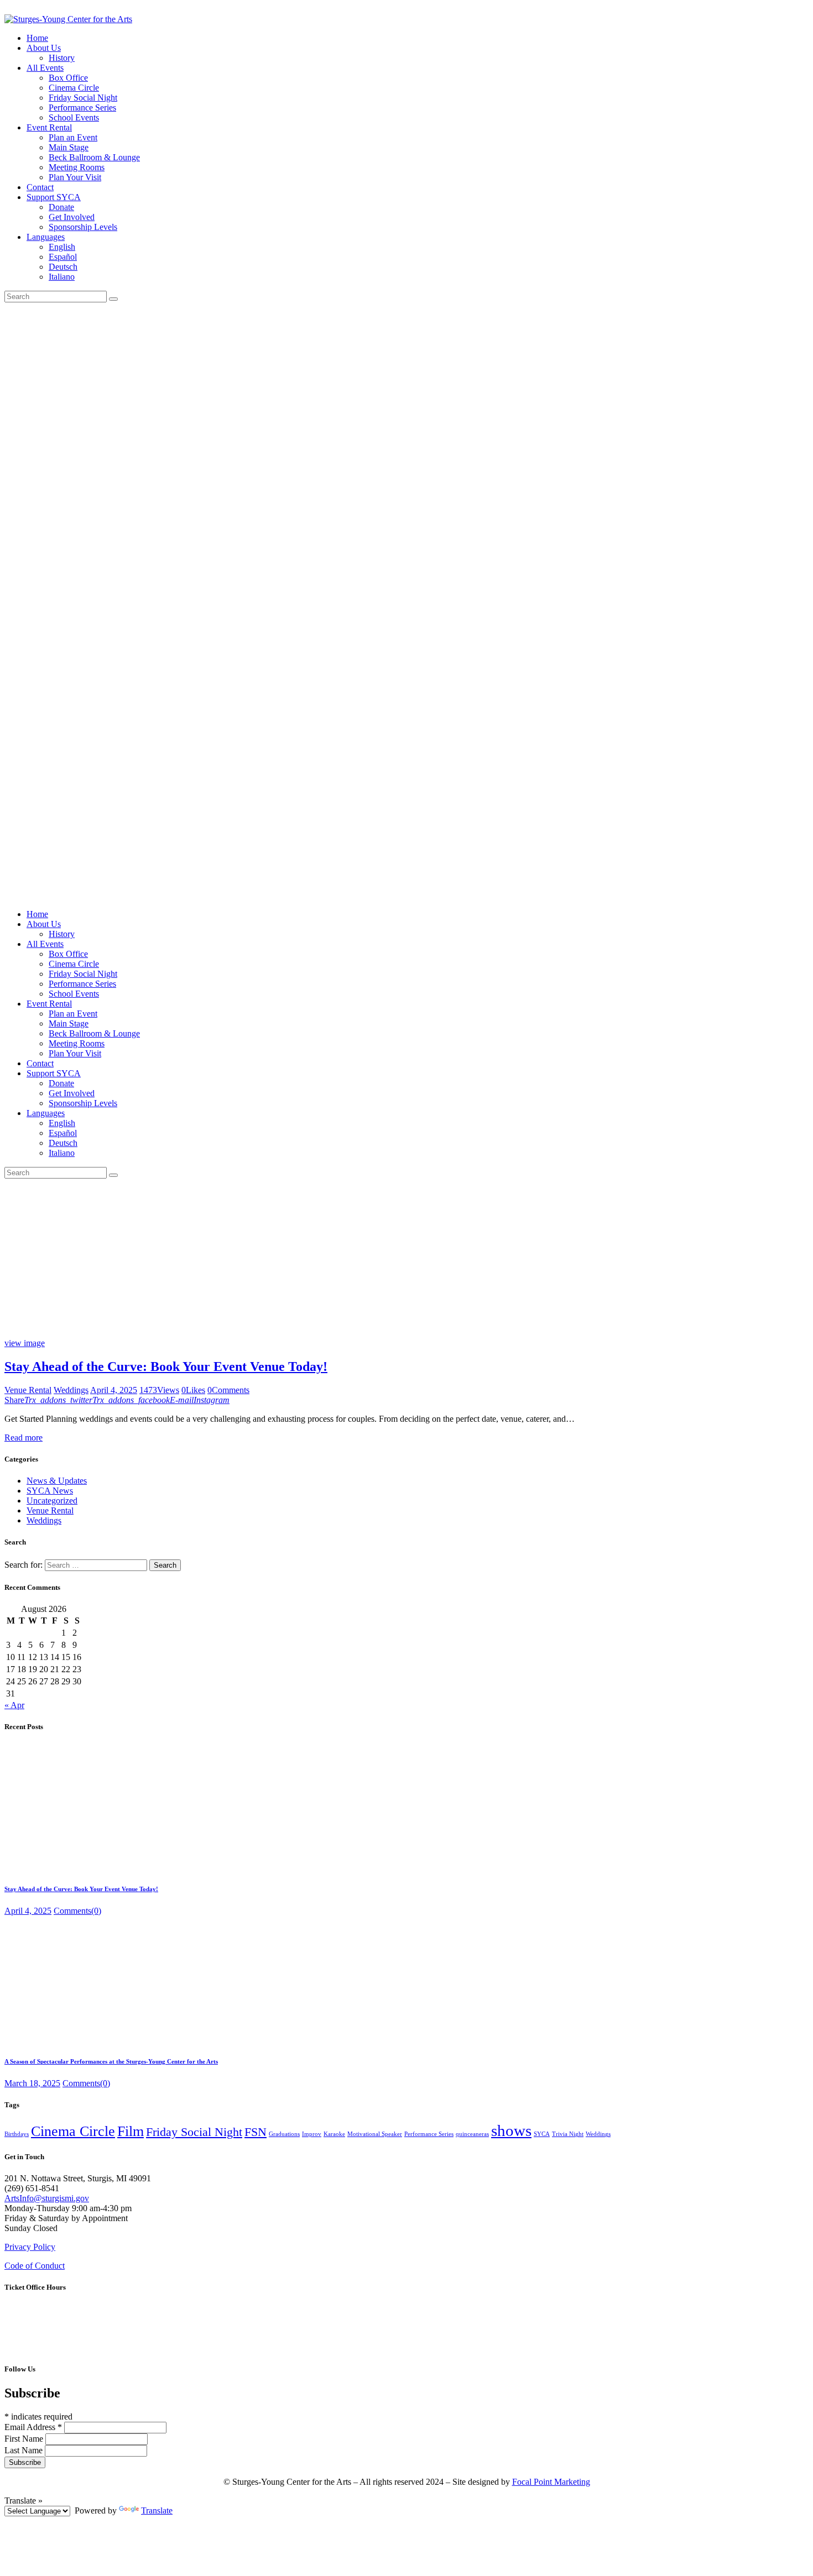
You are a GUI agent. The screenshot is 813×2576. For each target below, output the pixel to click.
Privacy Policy (30, 2247)
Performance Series (429, 2134)
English (62, 247)
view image (25, 1343)
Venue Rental (28, 1390)
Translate (157, 2510)
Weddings (71, 1390)
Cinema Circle (73, 2131)
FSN (256, 2132)
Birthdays (17, 2134)
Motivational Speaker (375, 2134)
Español (63, 257)
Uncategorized (52, 1501)
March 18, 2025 (32, 2083)
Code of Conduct (35, 2266)
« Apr (14, 1705)
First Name (25, 2439)
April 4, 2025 (114, 1390)
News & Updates (57, 1481)
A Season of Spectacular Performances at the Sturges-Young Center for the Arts (111, 2061)
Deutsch (63, 267)
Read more (24, 1438)
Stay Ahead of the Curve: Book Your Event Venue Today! (166, 1366)
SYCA (542, 2134)
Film (131, 2131)
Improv (312, 2134)
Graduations (284, 2134)
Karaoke (334, 2134)
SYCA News (50, 1491)
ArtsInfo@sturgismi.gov (47, 2198)
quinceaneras (472, 2134)
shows (511, 2130)
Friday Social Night (194, 2132)
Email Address (33, 2427)
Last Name (25, 2450)
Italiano (62, 277)
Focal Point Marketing (551, 2482)
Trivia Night (568, 2134)
